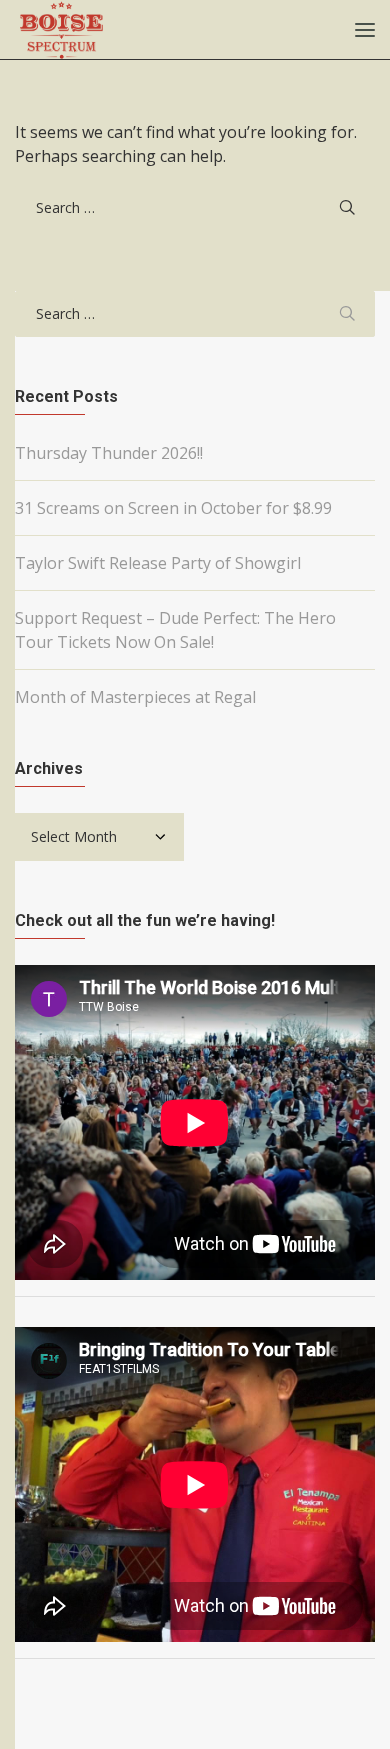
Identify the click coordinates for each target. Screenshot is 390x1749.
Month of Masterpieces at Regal (135, 697)
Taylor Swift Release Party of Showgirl (158, 563)
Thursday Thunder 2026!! (109, 453)
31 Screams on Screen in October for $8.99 (173, 508)
